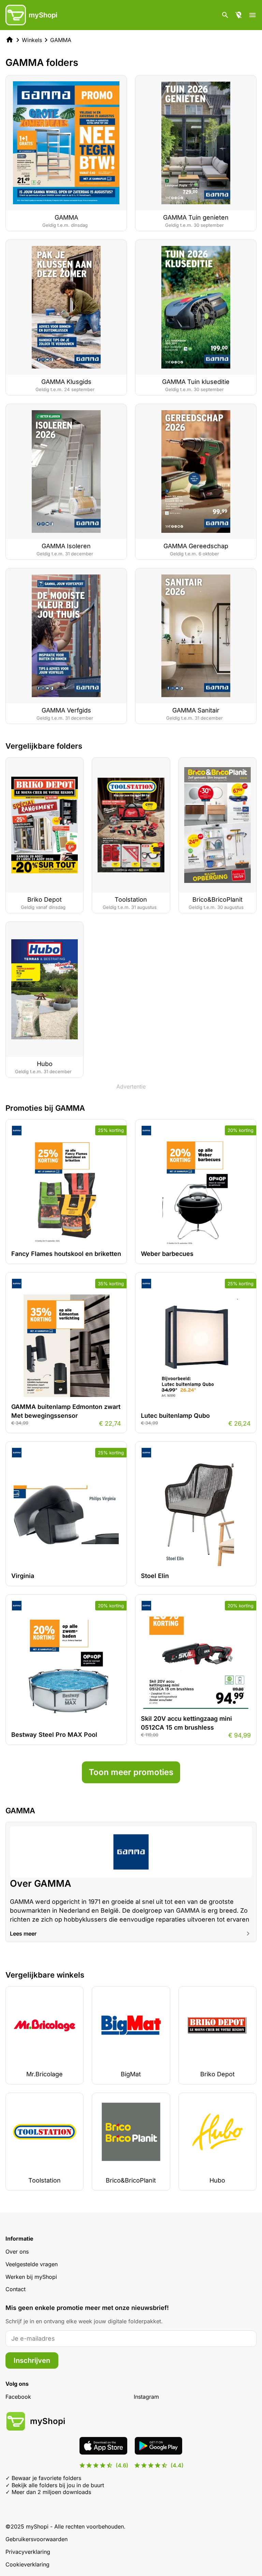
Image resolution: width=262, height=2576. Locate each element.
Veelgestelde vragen (32, 2264)
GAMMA (61, 40)
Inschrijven (32, 2360)
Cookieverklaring (27, 2564)
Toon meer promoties (131, 1772)
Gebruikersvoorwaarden (37, 2539)
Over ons (17, 2252)
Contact (16, 2289)
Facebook (18, 2397)
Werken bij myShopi (31, 2277)
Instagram (146, 2397)
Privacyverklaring (28, 2552)
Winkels (32, 40)
